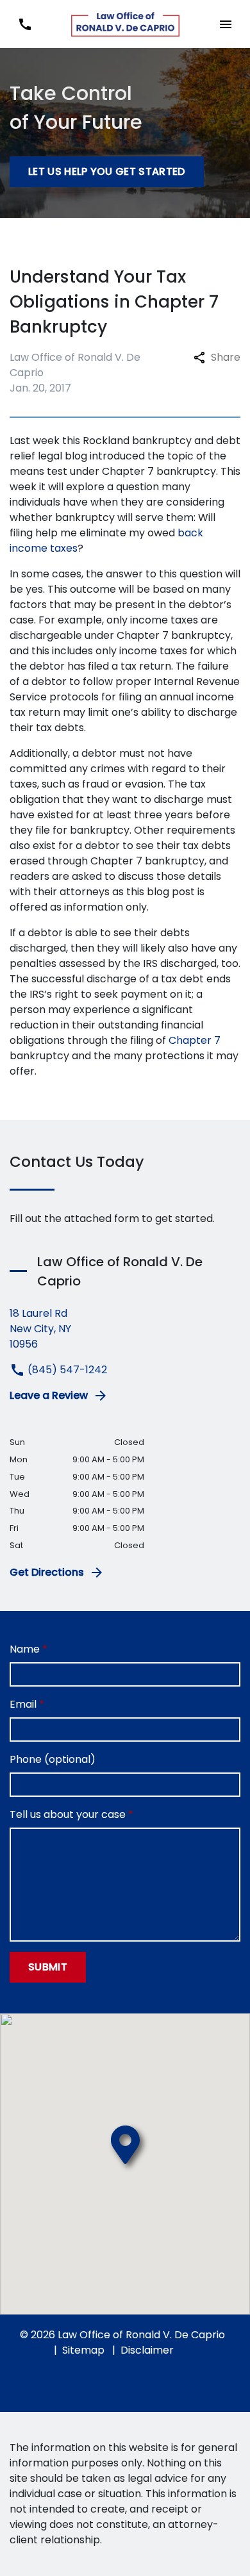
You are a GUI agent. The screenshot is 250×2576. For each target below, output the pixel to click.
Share (226, 357)
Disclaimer (147, 2350)
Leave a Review (49, 1395)
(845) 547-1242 (66, 1370)
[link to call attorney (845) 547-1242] (25, 24)
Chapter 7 (195, 1040)
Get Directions (47, 1572)
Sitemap (83, 2350)
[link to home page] (125, 24)
